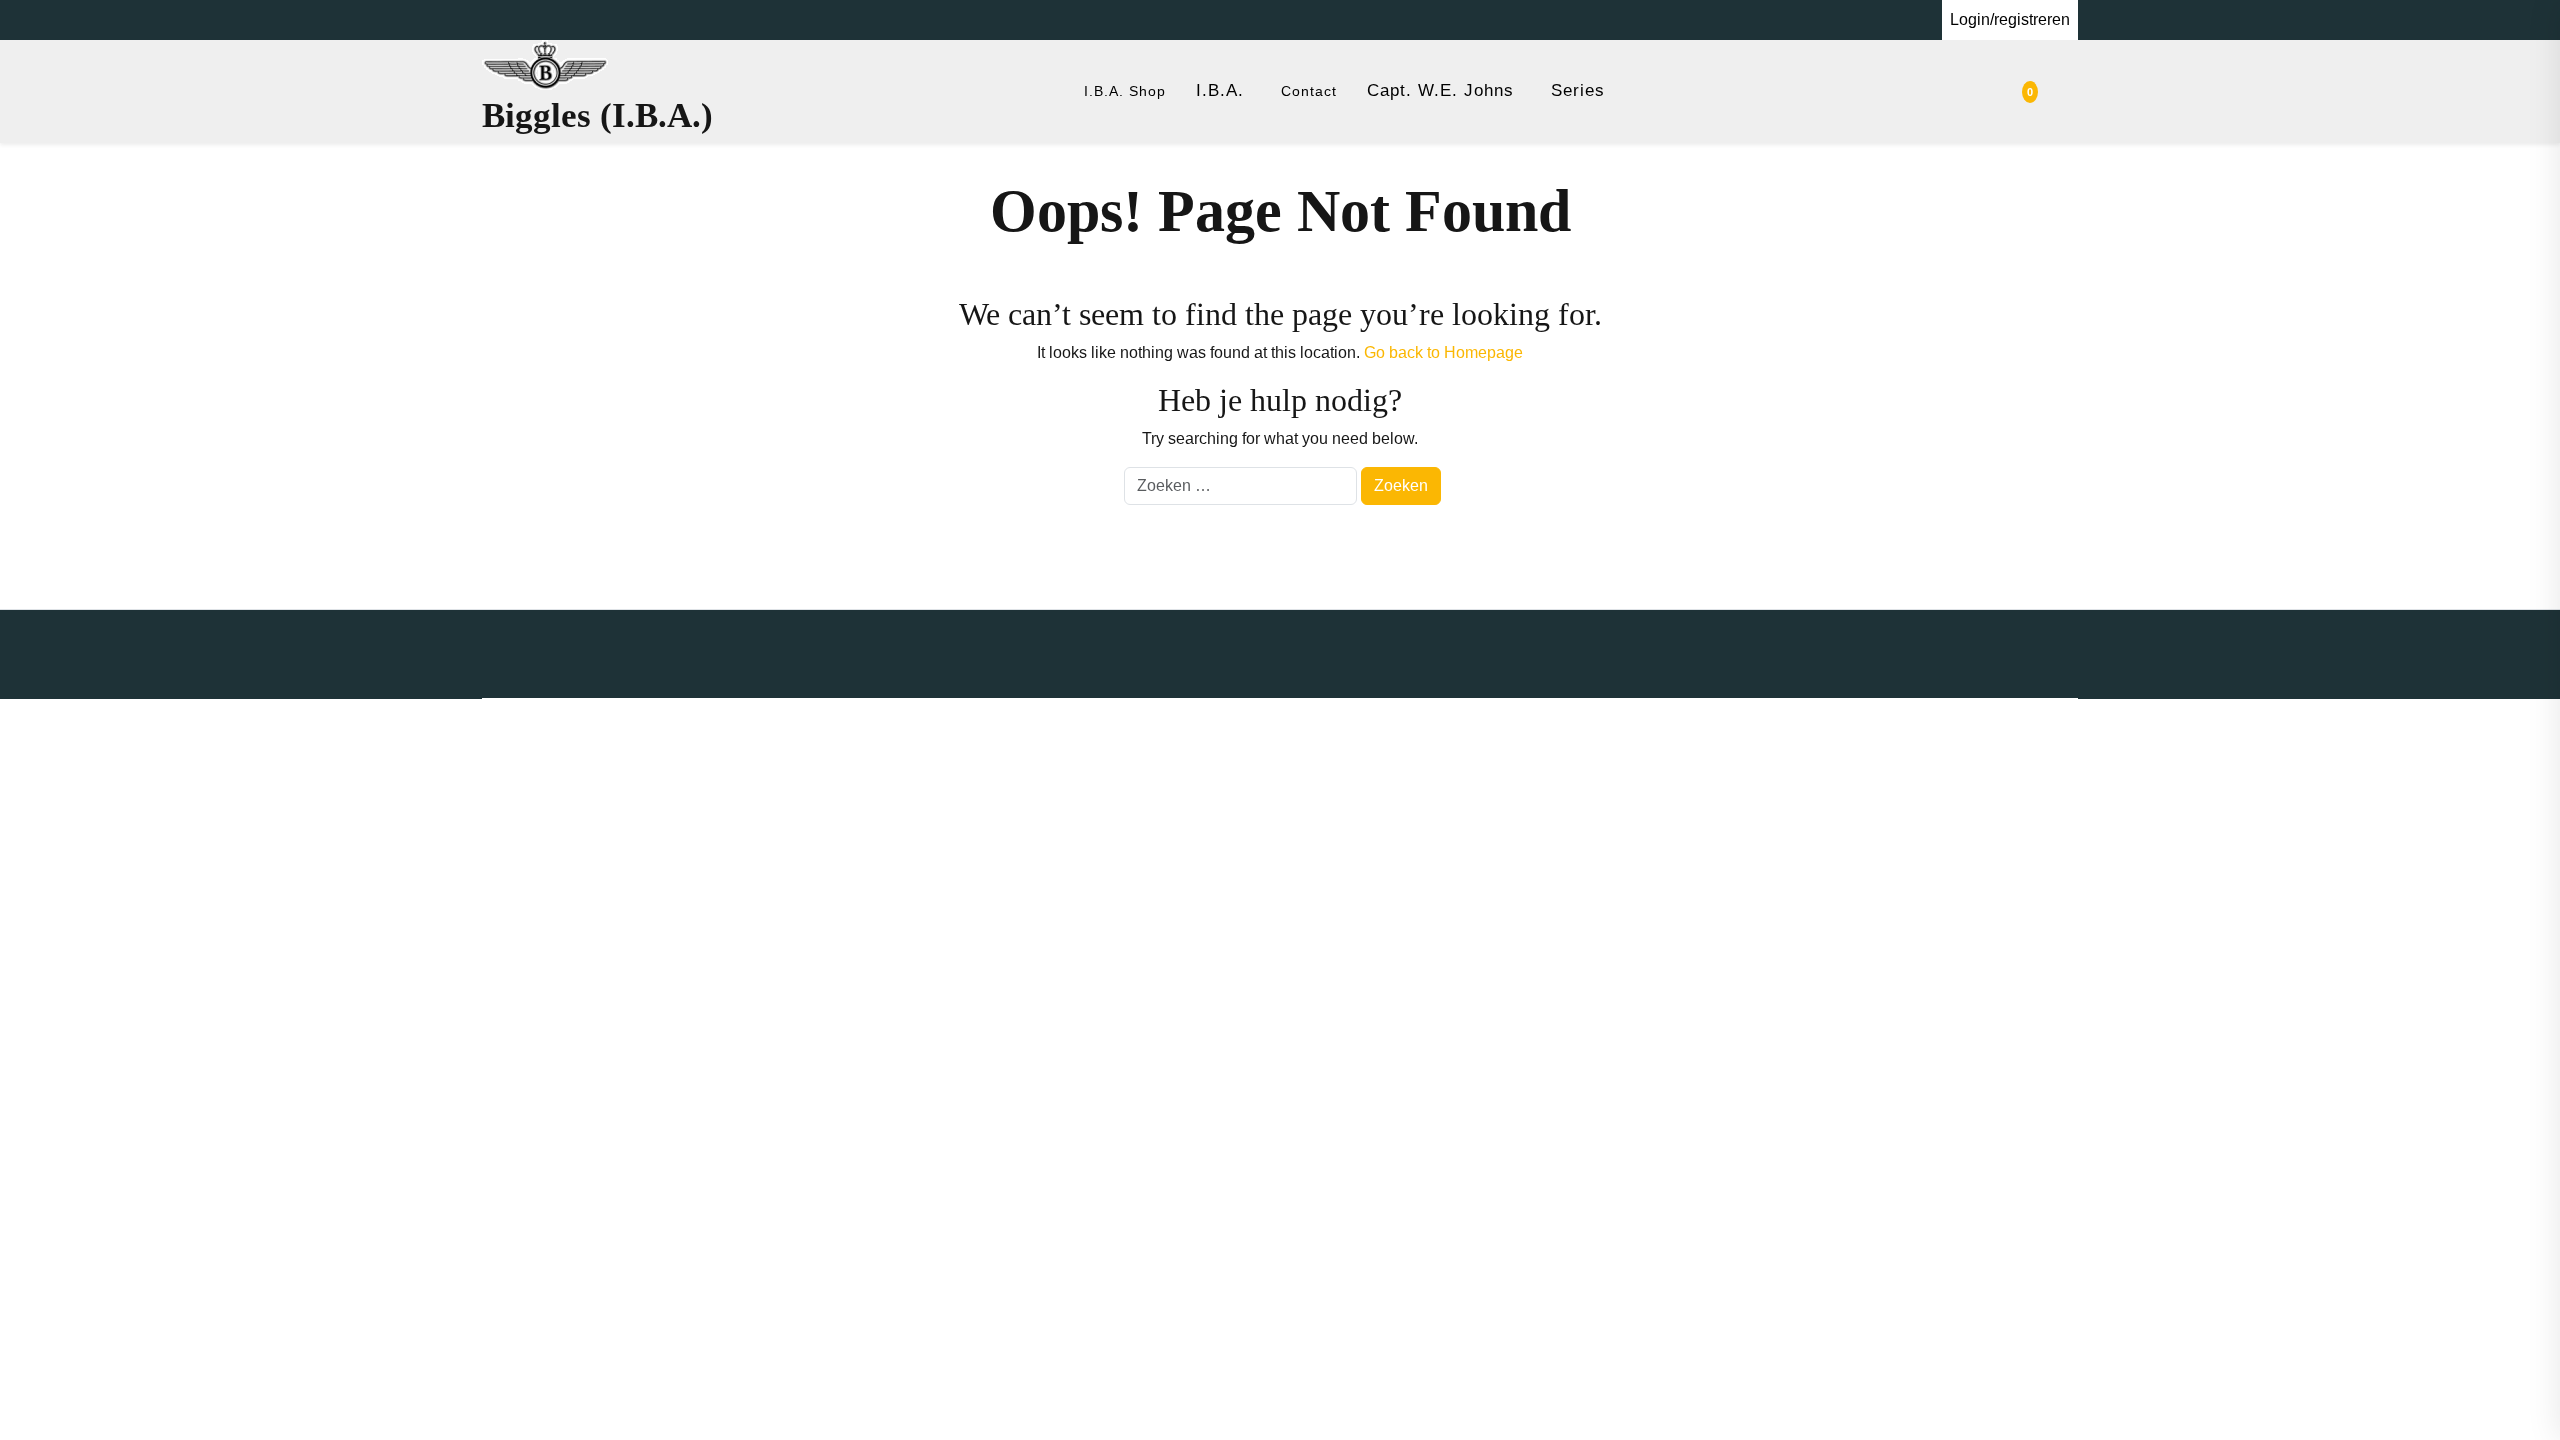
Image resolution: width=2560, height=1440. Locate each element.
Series (1578, 90)
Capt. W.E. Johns (1440, 90)
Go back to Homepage (1443, 352)
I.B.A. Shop (1125, 91)
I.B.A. (1220, 90)
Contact (1309, 91)
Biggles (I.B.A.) (597, 115)
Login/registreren (2010, 19)
